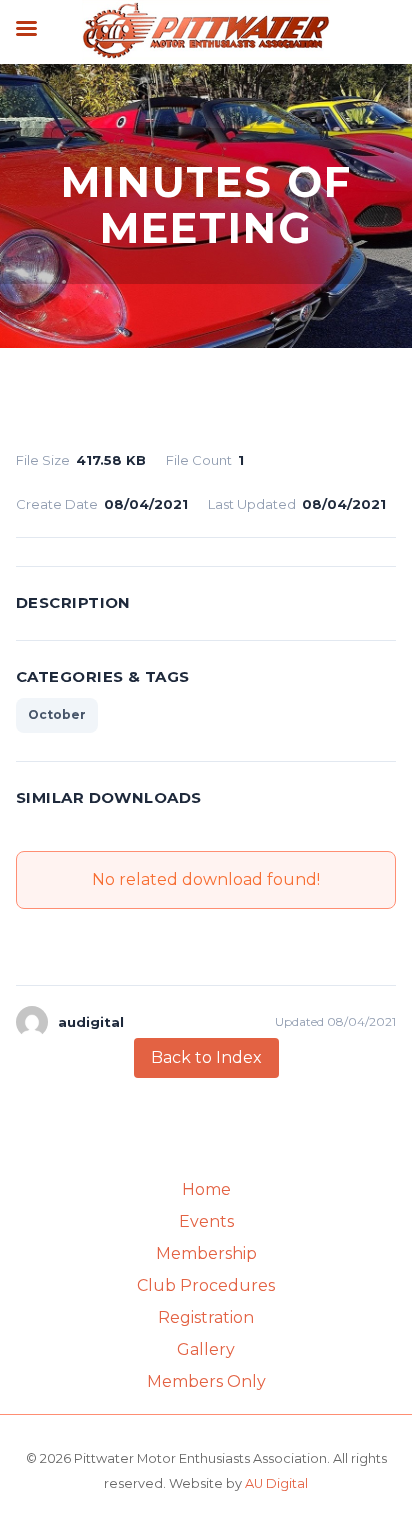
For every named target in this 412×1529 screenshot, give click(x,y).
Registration (206, 1317)
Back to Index (206, 1057)
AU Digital (276, 1483)
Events (206, 1221)
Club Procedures (206, 1285)
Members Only (206, 1381)
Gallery (206, 1349)
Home (206, 1189)
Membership (206, 1253)
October (57, 714)
